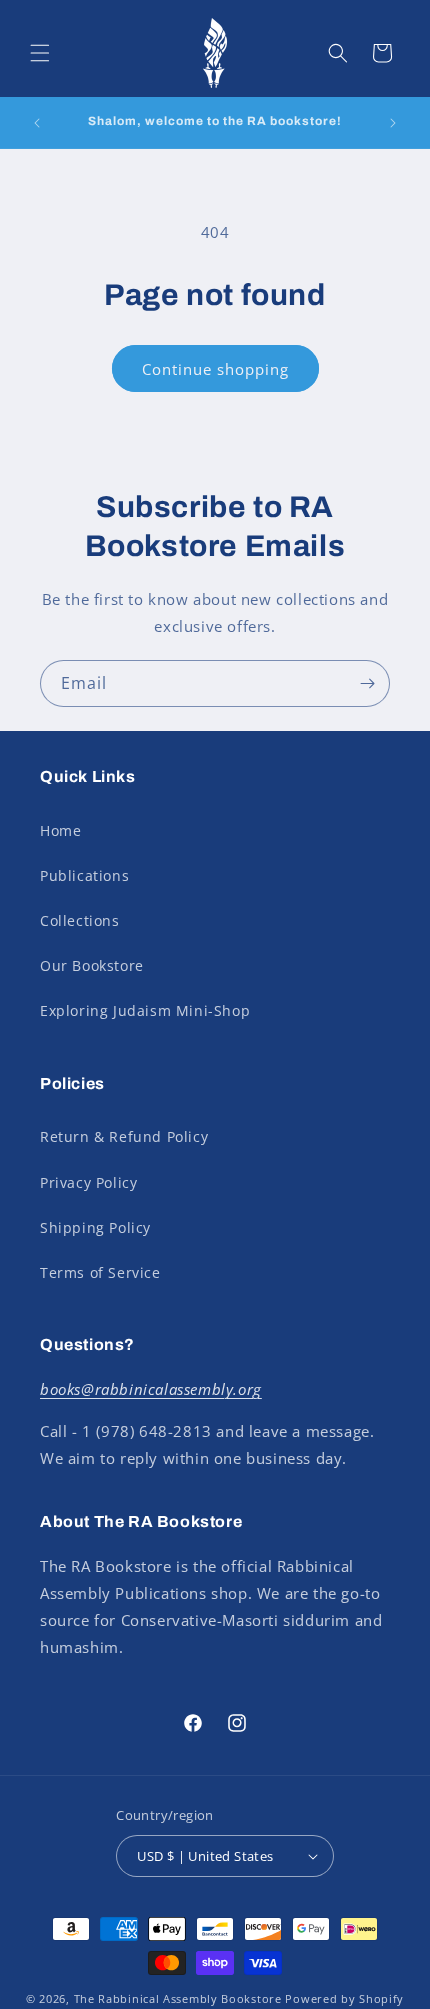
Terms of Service (100, 1272)
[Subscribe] (367, 683)
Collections (80, 920)
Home (60, 830)
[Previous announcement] (37, 123)
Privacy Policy (88, 1182)
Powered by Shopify (344, 1998)
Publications (84, 875)
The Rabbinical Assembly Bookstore (178, 1998)
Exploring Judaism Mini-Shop (145, 1010)
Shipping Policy (95, 1227)
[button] (40, 53)
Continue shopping (215, 369)
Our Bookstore (92, 965)
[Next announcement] (393, 123)
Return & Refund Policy (124, 1136)
